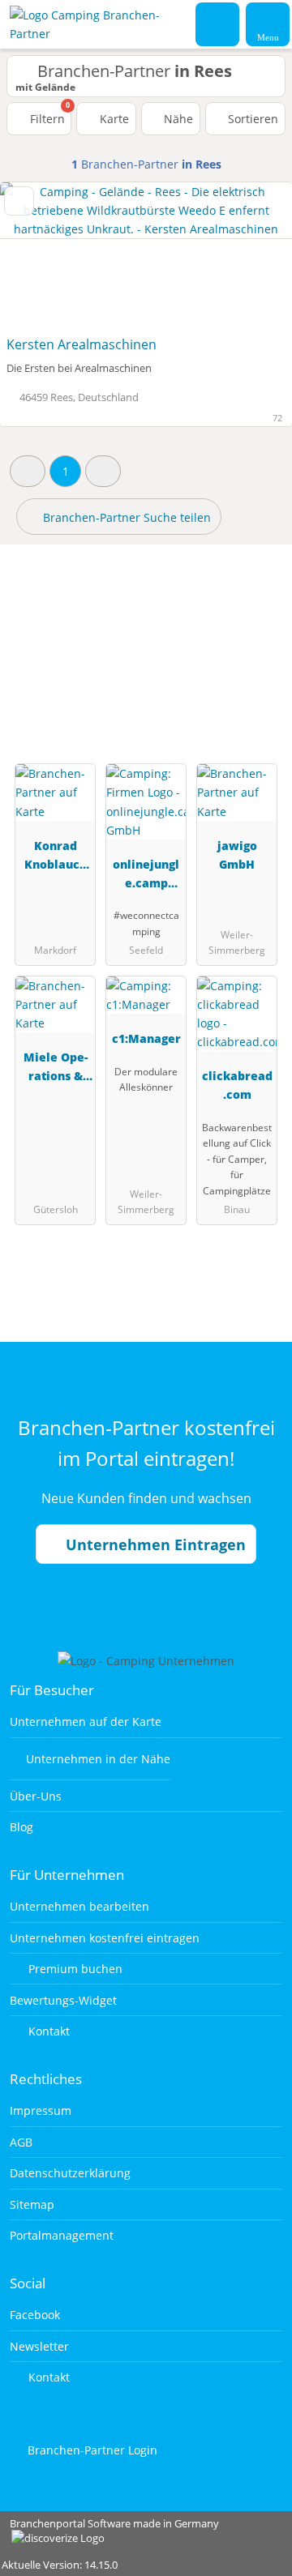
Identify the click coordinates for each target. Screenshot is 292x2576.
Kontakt (47, 2031)
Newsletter (39, 2346)
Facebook (35, 2315)
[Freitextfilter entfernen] (218, 23)
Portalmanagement (62, 2235)
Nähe (177, 119)
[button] (28, 471)
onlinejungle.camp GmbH (146, 876)
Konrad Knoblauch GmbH (56, 858)
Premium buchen (74, 1969)
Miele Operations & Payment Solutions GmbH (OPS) (55, 1069)
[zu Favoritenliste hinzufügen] (19, 201)
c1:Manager (146, 1038)
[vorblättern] (251, 256)
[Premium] (259, 631)
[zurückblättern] (41, 256)
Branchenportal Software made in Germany (109, 2532)
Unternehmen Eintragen (154, 1544)
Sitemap (32, 2204)
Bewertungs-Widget (63, 2000)
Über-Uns (36, 1796)
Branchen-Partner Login (91, 2450)
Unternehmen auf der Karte (86, 1722)
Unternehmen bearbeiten (79, 1906)
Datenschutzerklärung (70, 2173)
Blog (21, 1827)
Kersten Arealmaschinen (82, 344)
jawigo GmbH (237, 855)
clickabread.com (237, 1085)
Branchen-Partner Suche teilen (125, 517)
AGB (21, 2142)
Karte (113, 119)
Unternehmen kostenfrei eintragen (105, 1938)
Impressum (41, 2110)
